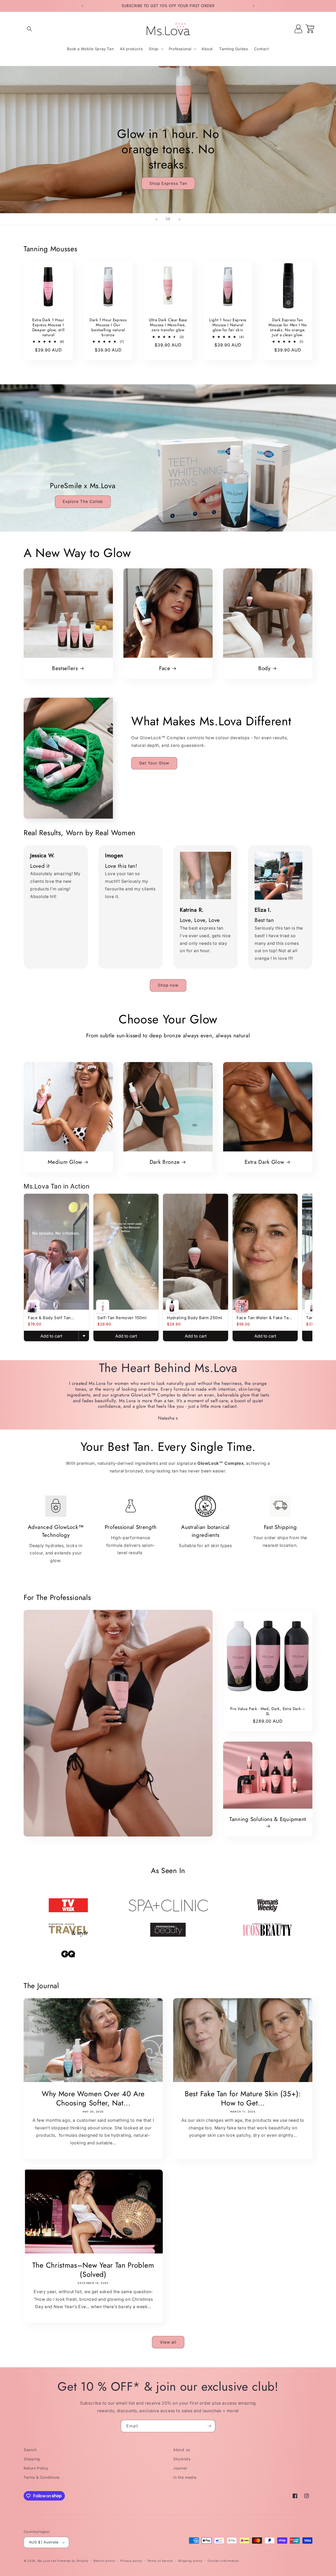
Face (165, 668)
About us (182, 2450)
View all (168, 2342)
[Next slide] (180, 219)
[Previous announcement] (82, 6)
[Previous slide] (156, 219)
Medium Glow (65, 1162)
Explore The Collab (83, 502)
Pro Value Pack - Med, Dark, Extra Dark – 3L (268, 1711)
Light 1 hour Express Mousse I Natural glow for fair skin (228, 325)
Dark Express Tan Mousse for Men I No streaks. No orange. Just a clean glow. (288, 327)
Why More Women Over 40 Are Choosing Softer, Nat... (93, 2098)
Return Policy (36, 2468)
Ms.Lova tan (47, 2561)
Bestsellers (65, 668)
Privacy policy (131, 2561)
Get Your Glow (154, 763)
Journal (180, 2468)
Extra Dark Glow (264, 1162)
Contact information (223, 2561)
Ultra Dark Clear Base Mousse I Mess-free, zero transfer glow (168, 325)
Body (264, 668)
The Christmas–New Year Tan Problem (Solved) (93, 2270)
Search (30, 2450)
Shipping (32, 2459)
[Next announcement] (254, 6)
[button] (29, 29)
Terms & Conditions (42, 2477)
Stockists (182, 2459)
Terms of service (160, 2561)
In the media (185, 2477)
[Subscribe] (209, 2426)
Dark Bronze (165, 1162)
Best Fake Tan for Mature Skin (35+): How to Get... (243, 2098)
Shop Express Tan (168, 183)
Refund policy (104, 2561)
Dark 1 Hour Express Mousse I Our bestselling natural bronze (108, 327)
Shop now (168, 985)
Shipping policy (190, 2561)
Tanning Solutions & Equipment (268, 1819)
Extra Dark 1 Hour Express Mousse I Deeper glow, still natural (48, 327)
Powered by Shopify (73, 2561)
